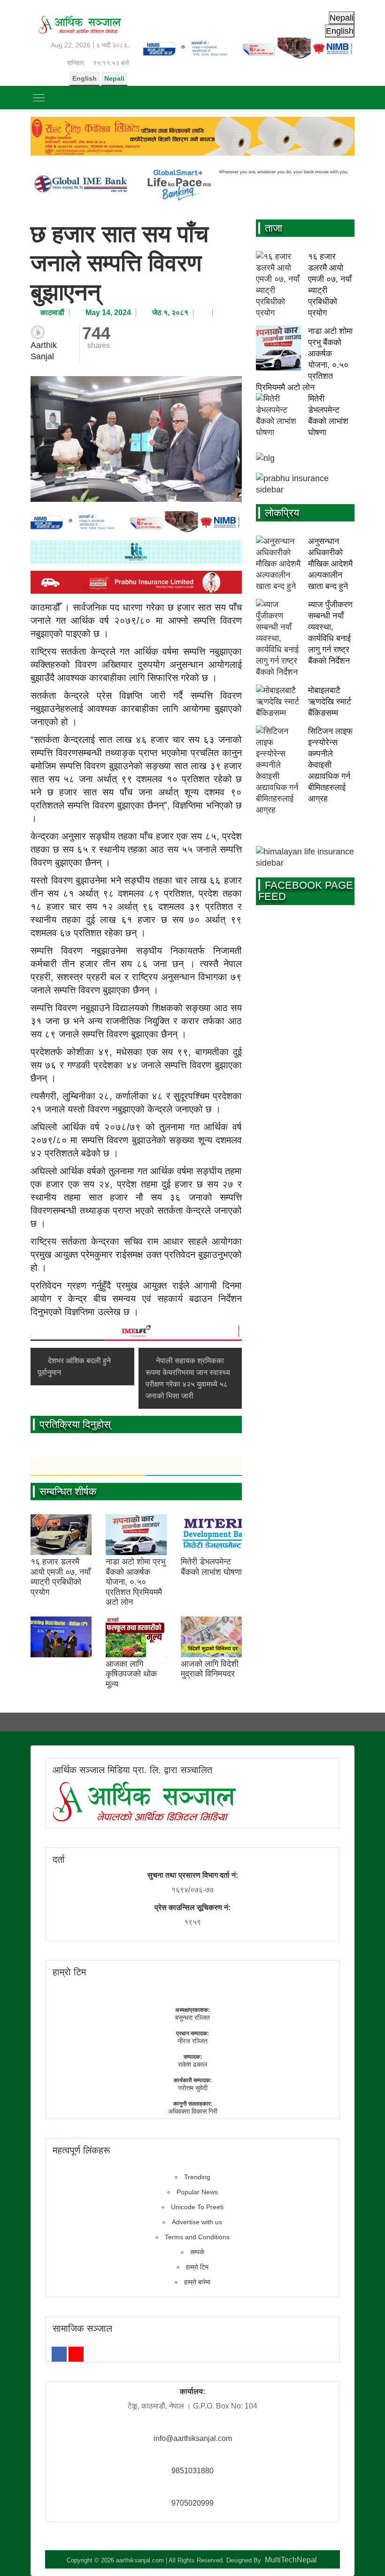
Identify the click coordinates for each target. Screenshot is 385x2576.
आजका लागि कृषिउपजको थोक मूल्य (131, 1674)
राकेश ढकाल (192, 2064)
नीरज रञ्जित (192, 2041)
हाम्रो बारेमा (197, 2282)
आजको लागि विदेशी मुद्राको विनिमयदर (210, 1669)
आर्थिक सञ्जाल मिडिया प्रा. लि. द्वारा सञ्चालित (132, 1770)
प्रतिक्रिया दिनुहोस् (75, 1424)
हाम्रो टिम (197, 2267)
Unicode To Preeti (197, 2207)
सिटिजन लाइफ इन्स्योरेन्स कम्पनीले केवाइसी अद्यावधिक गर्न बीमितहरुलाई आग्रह (330, 765)
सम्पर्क (197, 2252)
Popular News (197, 2192)
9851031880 (192, 2471)
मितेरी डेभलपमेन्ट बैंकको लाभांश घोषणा (211, 1567)
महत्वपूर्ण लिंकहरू (81, 2150)
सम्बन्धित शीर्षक (68, 1492)
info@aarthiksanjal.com (193, 2438)
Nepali (114, 78)
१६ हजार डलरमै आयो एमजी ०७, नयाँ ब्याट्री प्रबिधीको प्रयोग (61, 1577)
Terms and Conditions (197, 2237)
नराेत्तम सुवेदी (193, 2088)
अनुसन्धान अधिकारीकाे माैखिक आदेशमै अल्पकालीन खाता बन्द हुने (330, 564)
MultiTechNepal (291, 2560)
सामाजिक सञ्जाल (82, 2328)
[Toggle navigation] (39, 98)
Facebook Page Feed (306, 891)
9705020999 (192, 2503)
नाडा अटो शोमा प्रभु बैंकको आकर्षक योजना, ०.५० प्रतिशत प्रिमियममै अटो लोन (135, 1582)
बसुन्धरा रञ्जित (192, 2017)
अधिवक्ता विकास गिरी (193, 2111)
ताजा (273, 228)
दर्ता (59, 1859)
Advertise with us (197, 2222)
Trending (197, 2177)
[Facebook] (59, 2354)
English (85, 78)
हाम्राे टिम (69, 1972)
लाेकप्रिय (282, 513)
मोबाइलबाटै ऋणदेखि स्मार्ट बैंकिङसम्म (330, 702)
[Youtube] (76, 2354)
